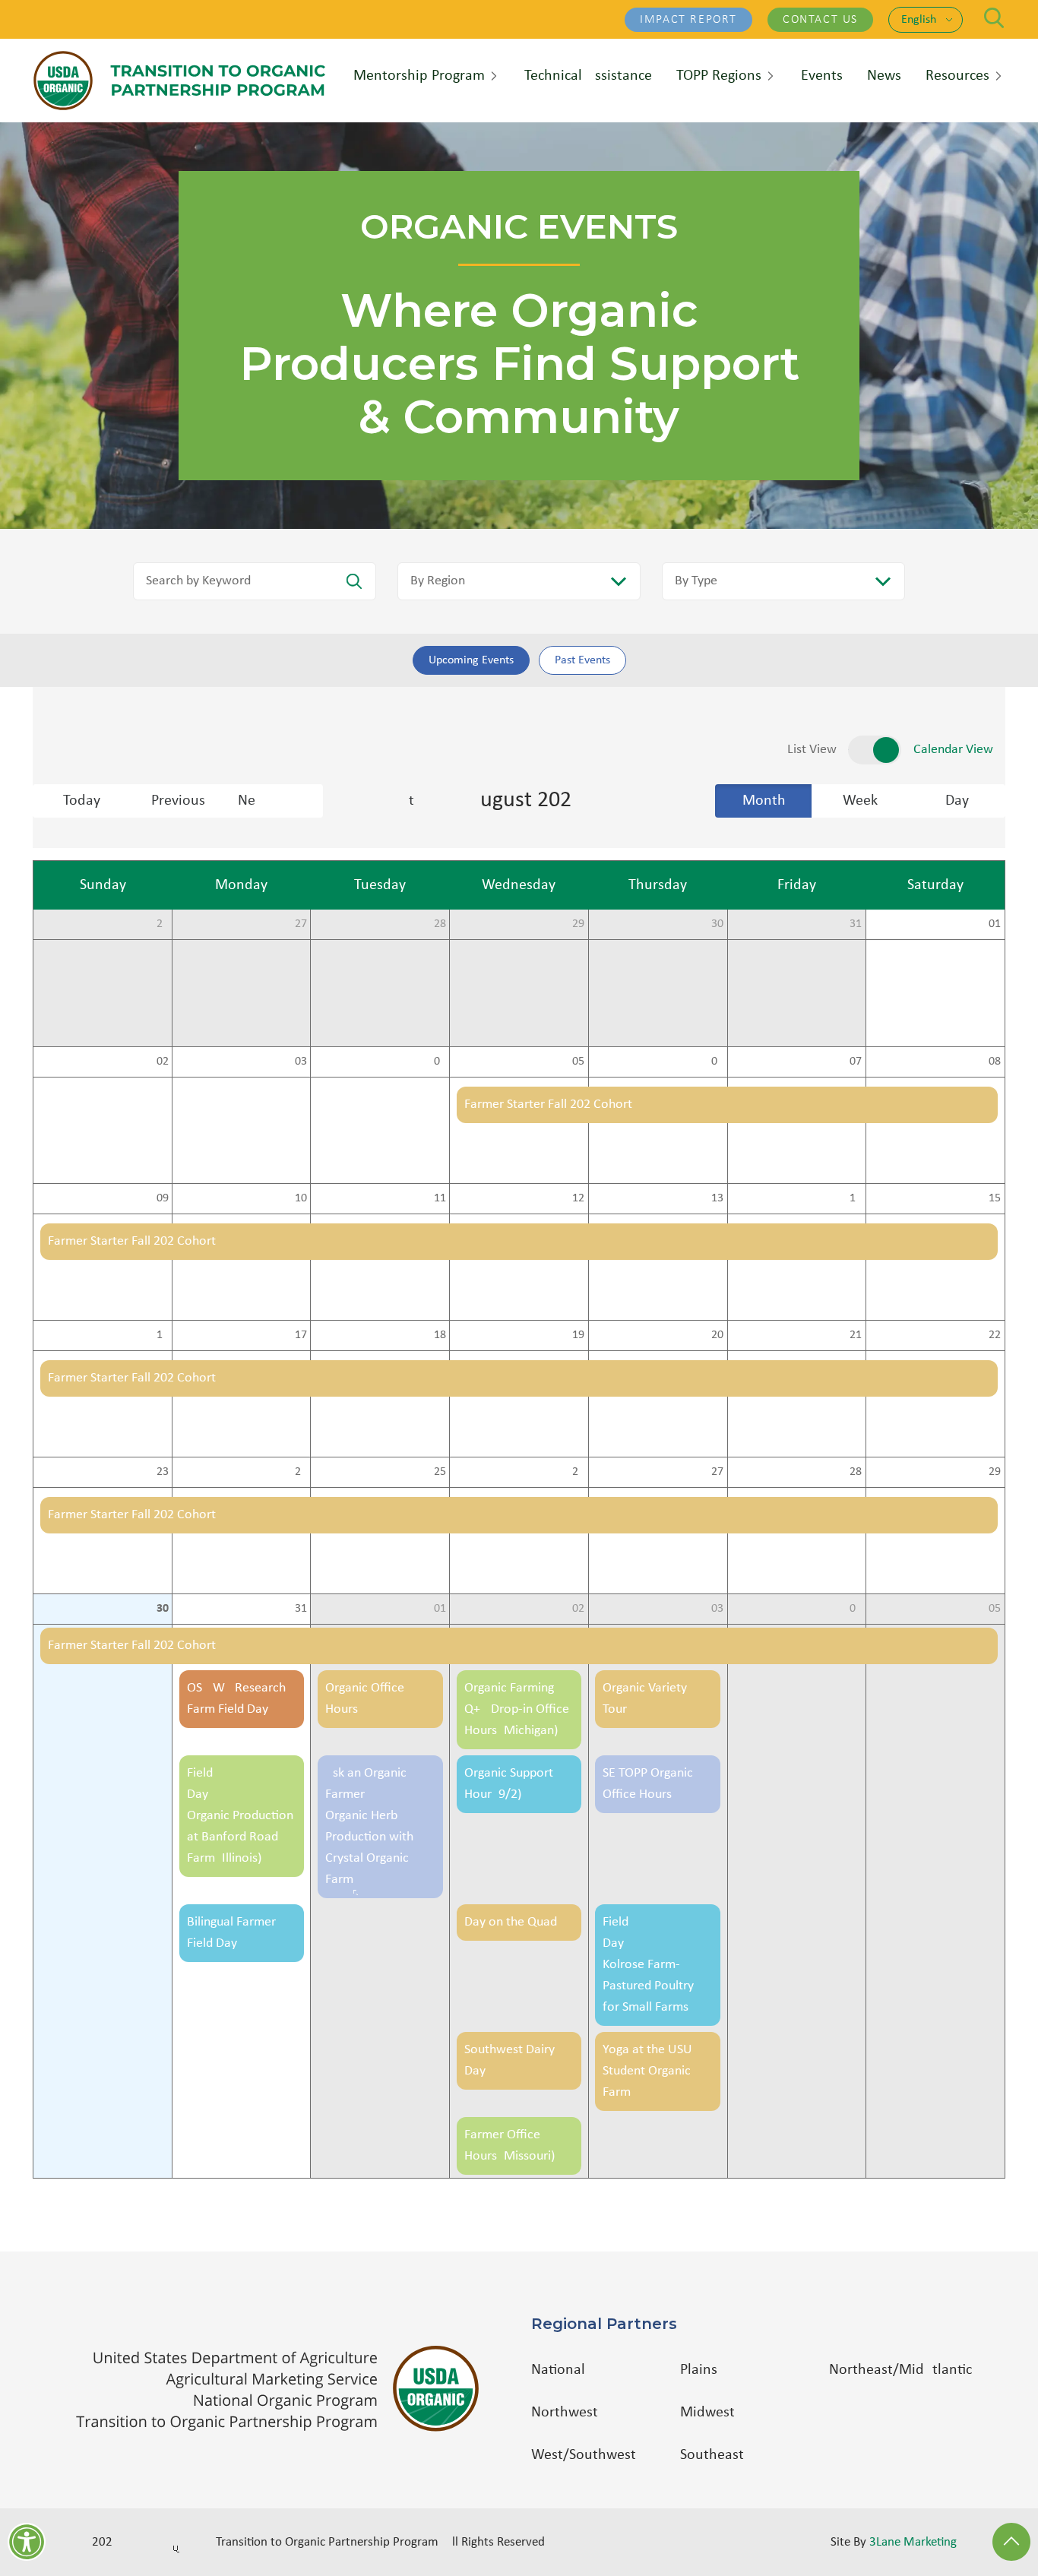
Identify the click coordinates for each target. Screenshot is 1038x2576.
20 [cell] (717, 1335)
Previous (178, 801)
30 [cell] (717, 924)
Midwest (707, 2413)
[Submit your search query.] (354, 581)
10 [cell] (301, 1198)
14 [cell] (856, 1198)
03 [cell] (301, 1062)
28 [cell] (440, 924)
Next (280, 801)
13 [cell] (717, 1198)
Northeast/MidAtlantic (900, 2370)
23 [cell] (163, 1472)
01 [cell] (995, 924)
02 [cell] (163, 1062)
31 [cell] (856, 924)
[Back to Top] (1011, 2542)
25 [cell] (440, 1472)
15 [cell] (995, 1198)
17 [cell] (301, 1335)
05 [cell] (578, 1062)
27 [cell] (301, 924)
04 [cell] (440, 1062)
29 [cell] (578, 924)
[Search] (994, 18)
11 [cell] (440, 1198)
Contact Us (820, 20)
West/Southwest (584, 2455)
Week (860, 801)
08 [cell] (995, 1062)
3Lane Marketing (913, 2542)
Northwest (565, 2413)
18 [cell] (440, 1335)
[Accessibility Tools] (27, 2542)
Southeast (712, 2455)
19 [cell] (578, 1335)
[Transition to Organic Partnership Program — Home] (179, 81)
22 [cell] (995, 1335)
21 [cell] (856, 1335)
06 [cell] (717, 1062)
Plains (699, 2370)
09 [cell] (163, 1198)
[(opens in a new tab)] (285, 2389)
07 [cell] (856, 1062)
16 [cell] (163, 1335)
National (558, 2370)
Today (82, 801)
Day (957, 801)
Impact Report (688, 20)
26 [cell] (163, 924)
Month (764, 801)
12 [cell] (578, 1198)
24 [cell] (301, 1472)
